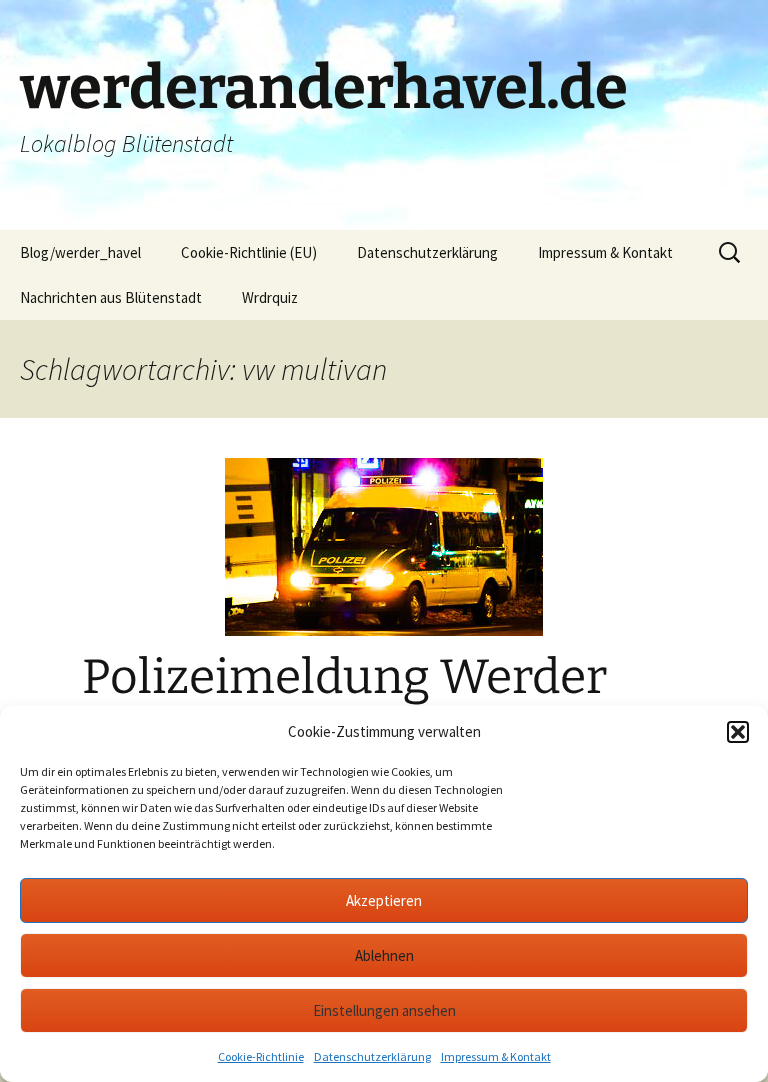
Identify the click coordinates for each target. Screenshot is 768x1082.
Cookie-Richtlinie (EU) (249, 252)
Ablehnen (384, 955)
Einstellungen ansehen (384, 1010)
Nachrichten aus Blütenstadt (111, 297)
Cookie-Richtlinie (261, 1056)
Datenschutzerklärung (372, 1056)
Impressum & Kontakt (496, 1056)
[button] (738, 732)
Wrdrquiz (270, 297)
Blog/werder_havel (80, 252)
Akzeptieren (384, 900)
